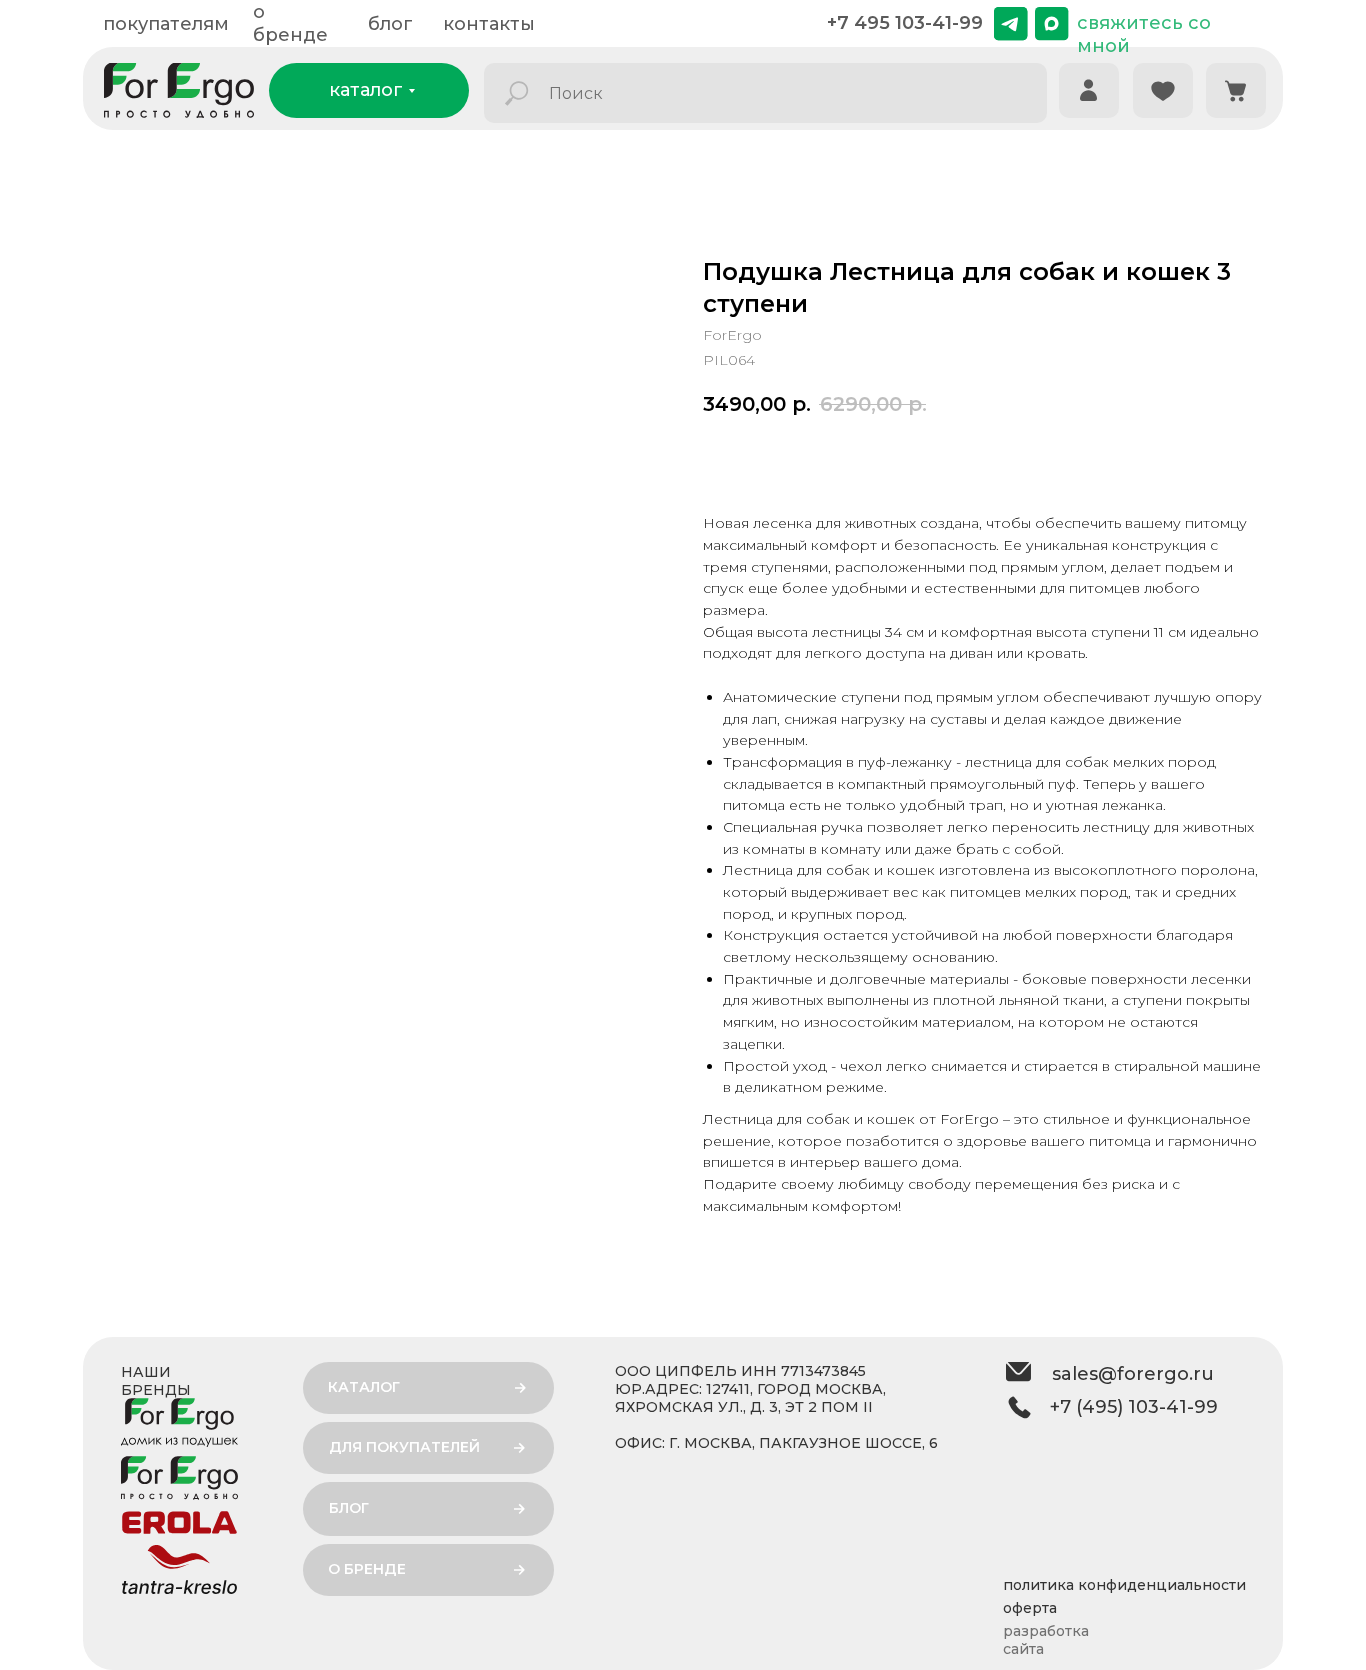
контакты (489, 24)
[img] (1011, 24)
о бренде (290, 23)
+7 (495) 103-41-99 (1134, 1407)
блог (390, 24)
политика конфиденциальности (1124, 1585)
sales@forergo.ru (1133, 1374)
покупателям (166, 24)
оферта (1030, 1608)
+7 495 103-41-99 (905, 23)
